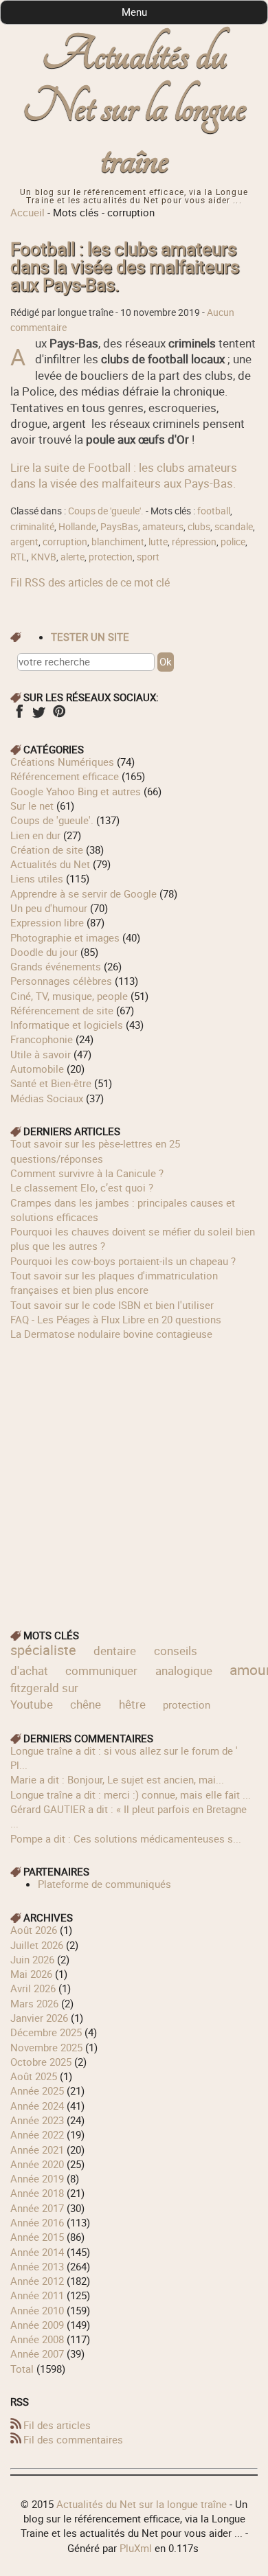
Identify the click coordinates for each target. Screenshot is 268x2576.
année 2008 (37, 2339)
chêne (86, 1704)
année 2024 (37, 2106)
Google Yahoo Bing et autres (76, 791)
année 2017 (37, 2208)
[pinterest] (59, 716)
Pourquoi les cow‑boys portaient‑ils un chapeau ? (123, 1261)
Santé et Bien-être (51, 1083)
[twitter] (39, 716)
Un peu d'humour (49, 908)
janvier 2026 (39, 2018)
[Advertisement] (134, 1475)
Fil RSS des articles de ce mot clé (90, 582)
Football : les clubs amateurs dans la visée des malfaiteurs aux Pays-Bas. (125, 267)
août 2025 (34, 2076)
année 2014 (37, 2252)
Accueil (27, 212)
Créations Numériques (62, 762)
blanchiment (118, 542)
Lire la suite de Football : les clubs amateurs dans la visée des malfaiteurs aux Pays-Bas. (124, 475)
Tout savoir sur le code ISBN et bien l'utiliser (112, 1305)
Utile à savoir (41, 1054)
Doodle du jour (44, 952)
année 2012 (37, 2281)
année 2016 (37, 2222)
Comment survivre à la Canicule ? (87, 1173)
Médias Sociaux (47, 1098)
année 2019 (37, 2178)
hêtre (132, 1704)
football (214, 511)
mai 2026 (31, 1974)
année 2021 (37, 2150)
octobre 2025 (41, 2062)
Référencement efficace (65, 776)
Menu (134, 12)
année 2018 (37, 2193)
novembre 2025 (46, 2047)
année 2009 (37, 2325)
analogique (184, 1671)
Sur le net (32, 806)
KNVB (44, 557)
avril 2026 (33, 1988)
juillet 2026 (37, 1945)
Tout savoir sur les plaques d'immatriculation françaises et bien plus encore (114, 1283)
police (233, 542)
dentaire (115, 1651)
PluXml (136, 2548)
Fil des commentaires (73, 2439)
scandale (234, 527)
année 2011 (37, 2295)
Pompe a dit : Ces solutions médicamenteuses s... (126, 1838)
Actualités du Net (50, 864)
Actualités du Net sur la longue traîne (134, 107)
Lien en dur (35, 835)
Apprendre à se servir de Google (83, 893)
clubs (199, 527)
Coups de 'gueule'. (106, 511)
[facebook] (19, 716)
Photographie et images (65, 937)
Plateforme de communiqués (104, 1884)
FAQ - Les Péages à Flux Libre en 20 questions (116, 1319)
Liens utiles (37, 878)
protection (111, 557)
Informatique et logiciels (67, 1025)
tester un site (90, 637)
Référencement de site (62, 1010)
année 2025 (37, 2090)
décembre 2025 (46, 2032)
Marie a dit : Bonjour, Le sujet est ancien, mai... (117, 1779)
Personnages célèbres (61, 981)
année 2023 (37, 2120)
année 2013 (37, 2266)
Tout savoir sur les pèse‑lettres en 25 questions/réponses (95, 1151)
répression (194, 542)
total (23, 2369)
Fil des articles (57, 2425)
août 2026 (34, 1930)
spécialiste (43, 1650)
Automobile (37, 1069)
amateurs (163, 527)
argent (24, 542)
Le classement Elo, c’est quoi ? (82, 1187)
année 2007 (37, 2353)
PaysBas (119, 527)
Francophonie (42, 1039)
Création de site (47, 850)
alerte (72, 557)
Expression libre (47, 922)
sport (148, 557)
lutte (158, 542)
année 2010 (37, 2310)
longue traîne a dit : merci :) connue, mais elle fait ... (131, 1794)
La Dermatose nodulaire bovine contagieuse (111, 1334)
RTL (19, 557)
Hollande (77, 527)
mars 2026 (34, 2003)
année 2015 (37, 2237)
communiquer (101, 1671)
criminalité (32, 527)
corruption (65, 542)
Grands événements (56, 966)
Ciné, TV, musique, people (69, 996)
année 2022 (37, 2134)
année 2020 (37, 2164)
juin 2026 (32, 1959)
